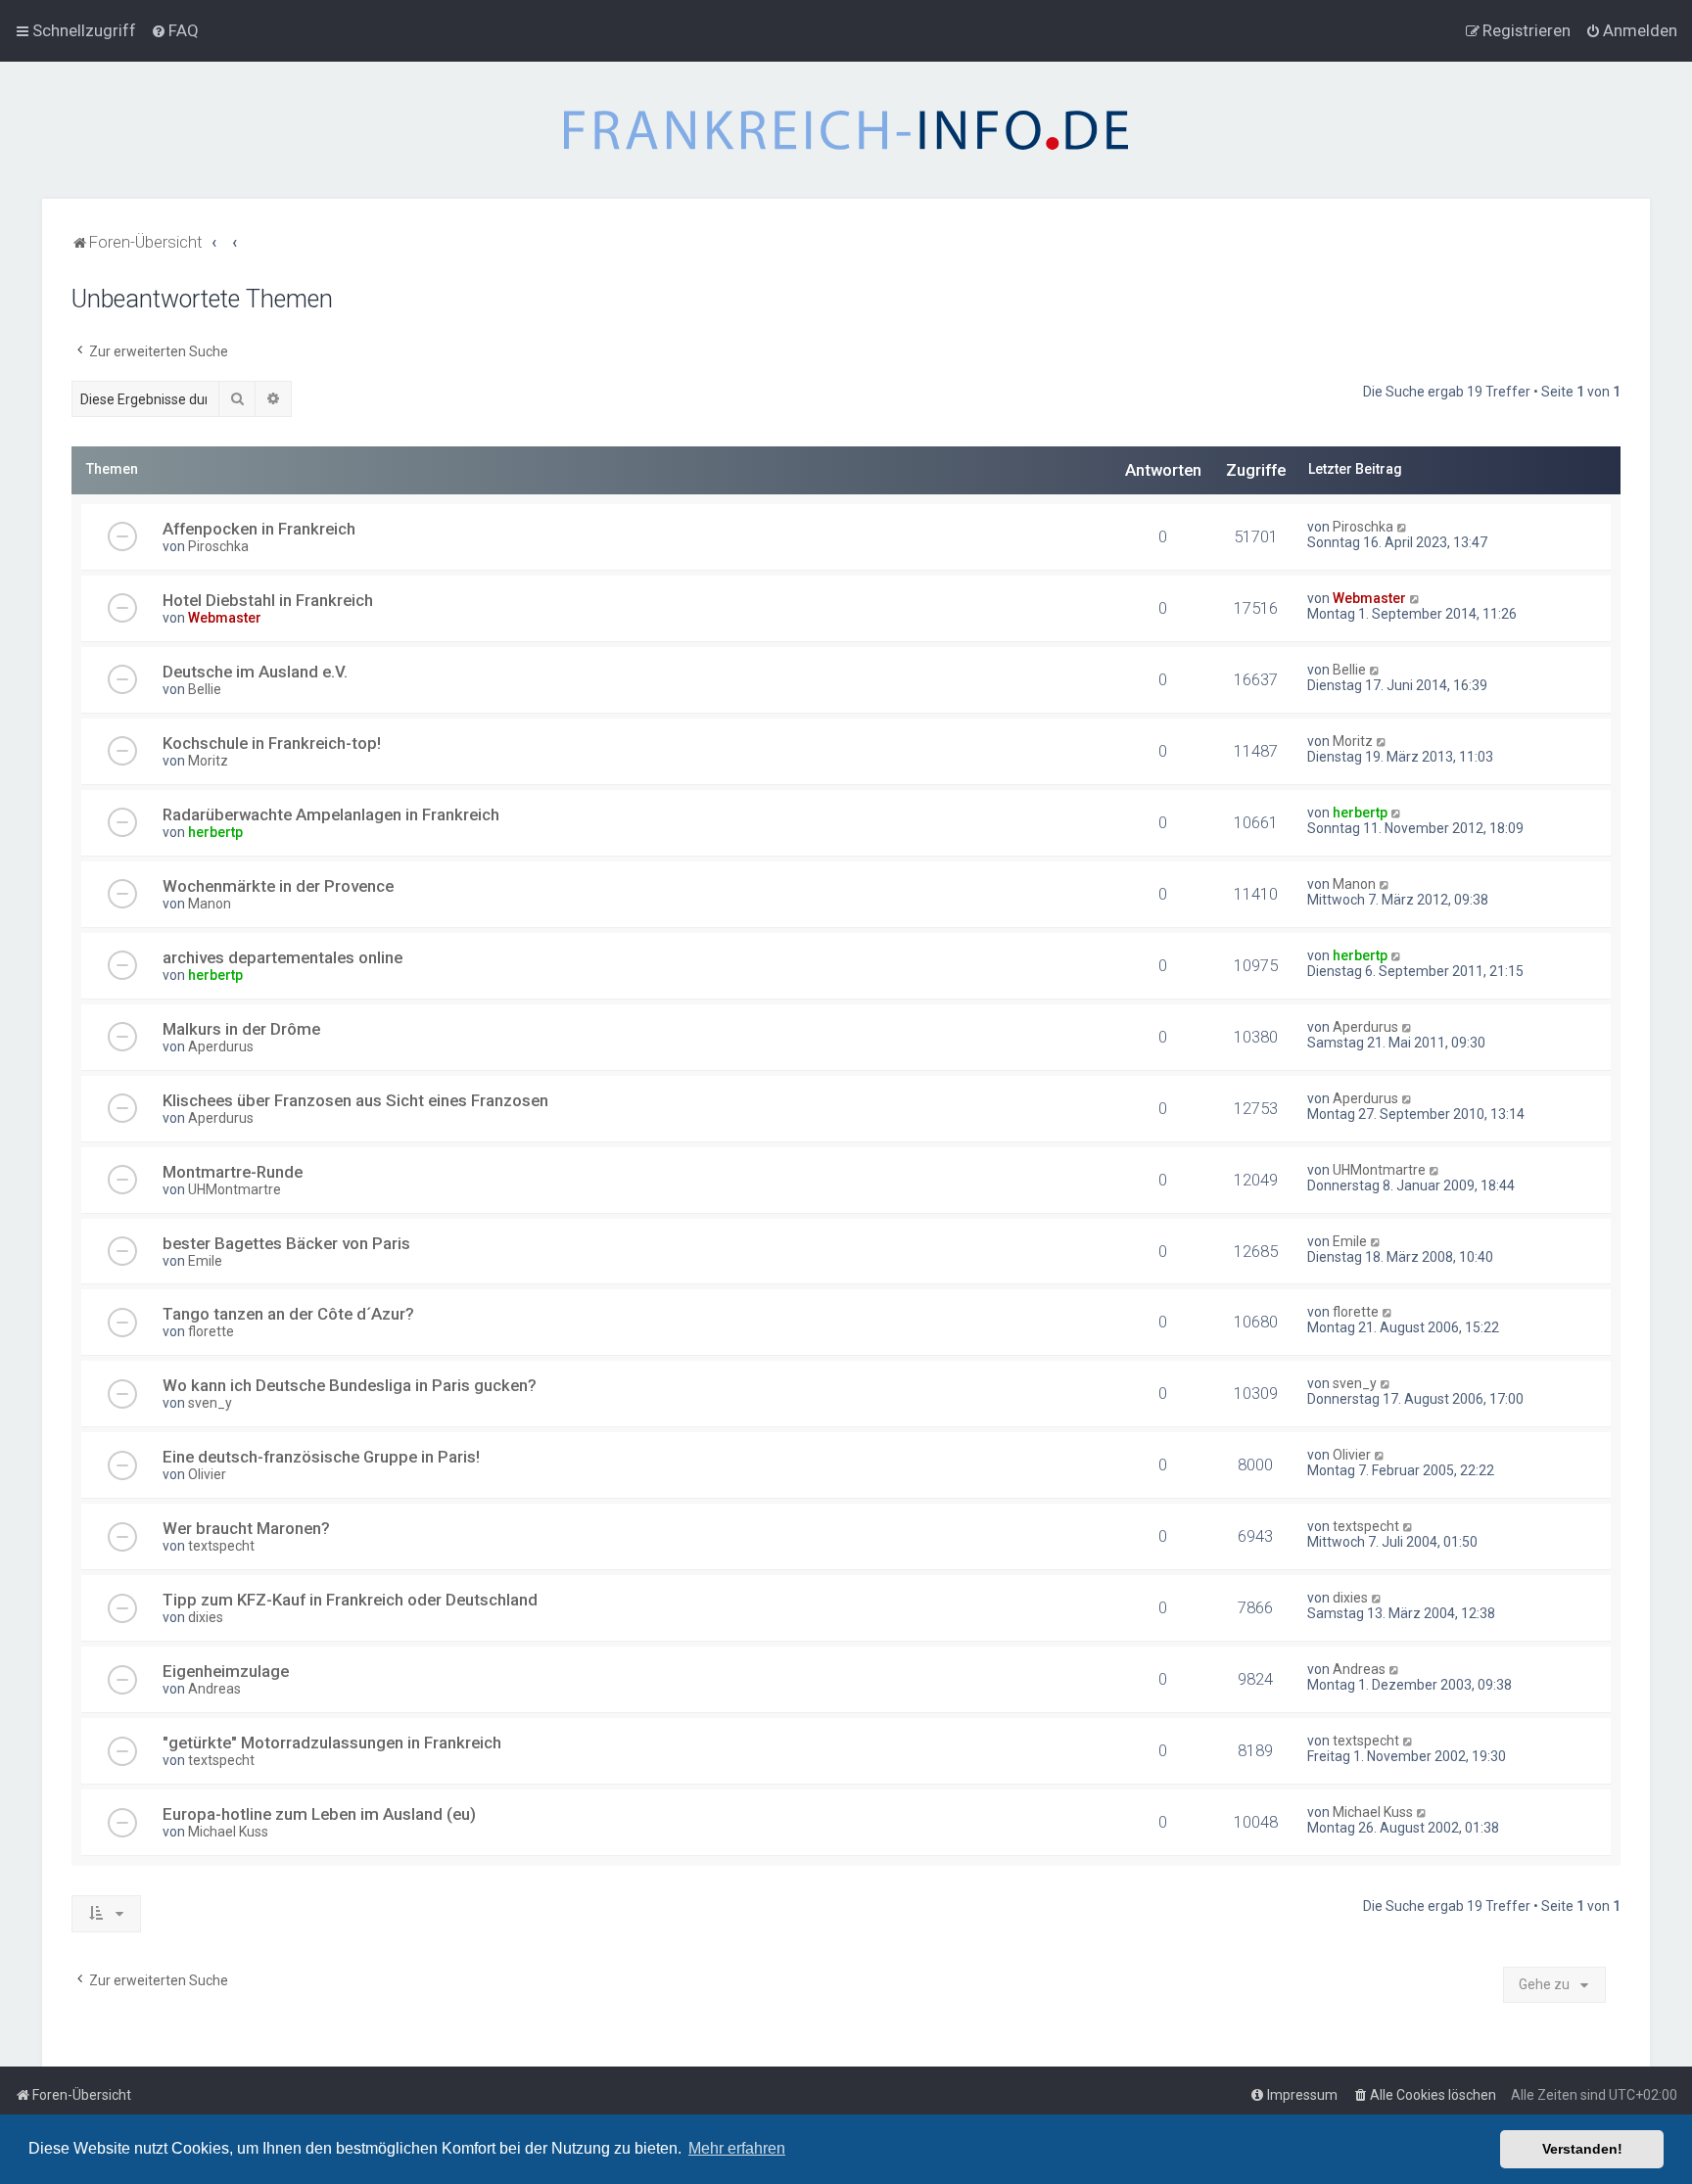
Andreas (214, 1689)
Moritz (208, 761)
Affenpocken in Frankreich (259, 529)
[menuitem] (175, 30)
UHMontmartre (235, 1189)
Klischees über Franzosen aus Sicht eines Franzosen (355, 1100)
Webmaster (225, 618)
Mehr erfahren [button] (737, 2148)
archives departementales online (282, 957)
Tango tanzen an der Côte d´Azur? (288, 1314)
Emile (205, 1261)
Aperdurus (221, 1046)
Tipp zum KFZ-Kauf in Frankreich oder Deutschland (350, 1600)
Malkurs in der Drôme (241, 1029)
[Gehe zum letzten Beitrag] (1403, 527)
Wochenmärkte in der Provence (278, 886)
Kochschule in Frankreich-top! (272, 743)
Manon (210, 904)
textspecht (221, 1546)
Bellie (205, 689)
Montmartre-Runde (233, 1172)
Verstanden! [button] (1582, 2149)
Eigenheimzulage (226, 1671)
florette (211, 1331)
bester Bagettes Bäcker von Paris (286, 1243)
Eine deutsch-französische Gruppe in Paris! (321, 1457)
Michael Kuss (228, 1832)
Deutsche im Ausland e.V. (255, 672)
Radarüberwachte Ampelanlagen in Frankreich (331, 814)
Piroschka (218, 546)
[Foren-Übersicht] (846, 130)
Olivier (207, 1474)
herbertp (215, 832)
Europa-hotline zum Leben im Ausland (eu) (319, 1814)
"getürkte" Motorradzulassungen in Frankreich (332, 1743)
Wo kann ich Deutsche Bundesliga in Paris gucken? (350, 1385)
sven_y (210, 1403)
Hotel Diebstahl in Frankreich (268, 600)
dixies (206, 1617)
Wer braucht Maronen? (246, 1528)
